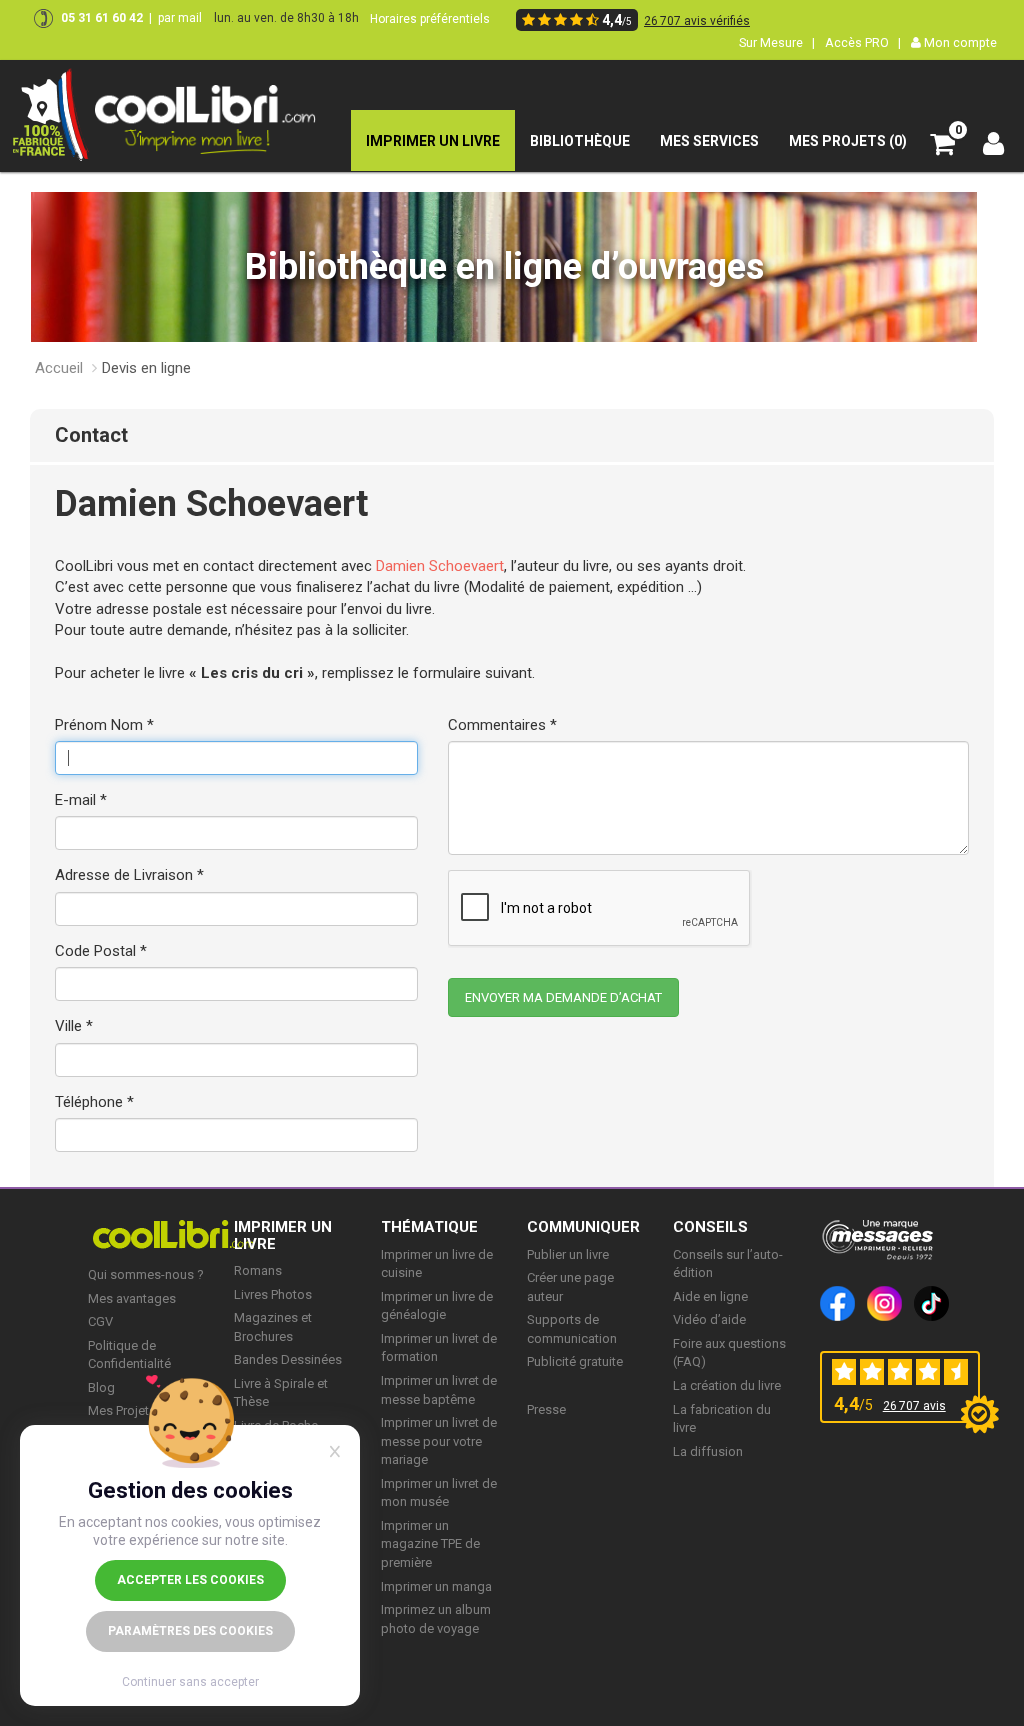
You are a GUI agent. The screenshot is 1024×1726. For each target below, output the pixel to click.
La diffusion (708, 1451)
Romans (258, 1270)
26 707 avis (914, 1406)
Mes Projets (122, 1410)
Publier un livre (568, 1254)
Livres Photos (273, 1294)
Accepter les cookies (190, 1580)
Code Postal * (101, 951)
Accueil (59, 368)
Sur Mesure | (777, 42)
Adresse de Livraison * (129, 875)
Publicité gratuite (575, 1361)
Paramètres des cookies (190, 1631)
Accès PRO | (863, 42)
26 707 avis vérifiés (697, 21)
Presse (546, 1409)
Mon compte (959, 42)
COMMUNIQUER (583, 1227)
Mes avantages (132, 1298)
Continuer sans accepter (190, 1682)
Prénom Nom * (104, 725)
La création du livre (727, 1385)
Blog (101, 1387)
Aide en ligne (710, 1296)
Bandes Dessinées (288, 1359)
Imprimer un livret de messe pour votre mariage (439, 1441)
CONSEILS (710, 1227)
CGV (100, 1321)
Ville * (74, 1026)
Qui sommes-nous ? (146, 1274)
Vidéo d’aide (709, 1319)
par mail (180, 18)
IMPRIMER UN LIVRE (283, 1235)
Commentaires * (502, 725)
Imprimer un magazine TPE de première (430, 1544)
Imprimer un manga (436, 1586)
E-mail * (81, 800)
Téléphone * (94, 1102)
